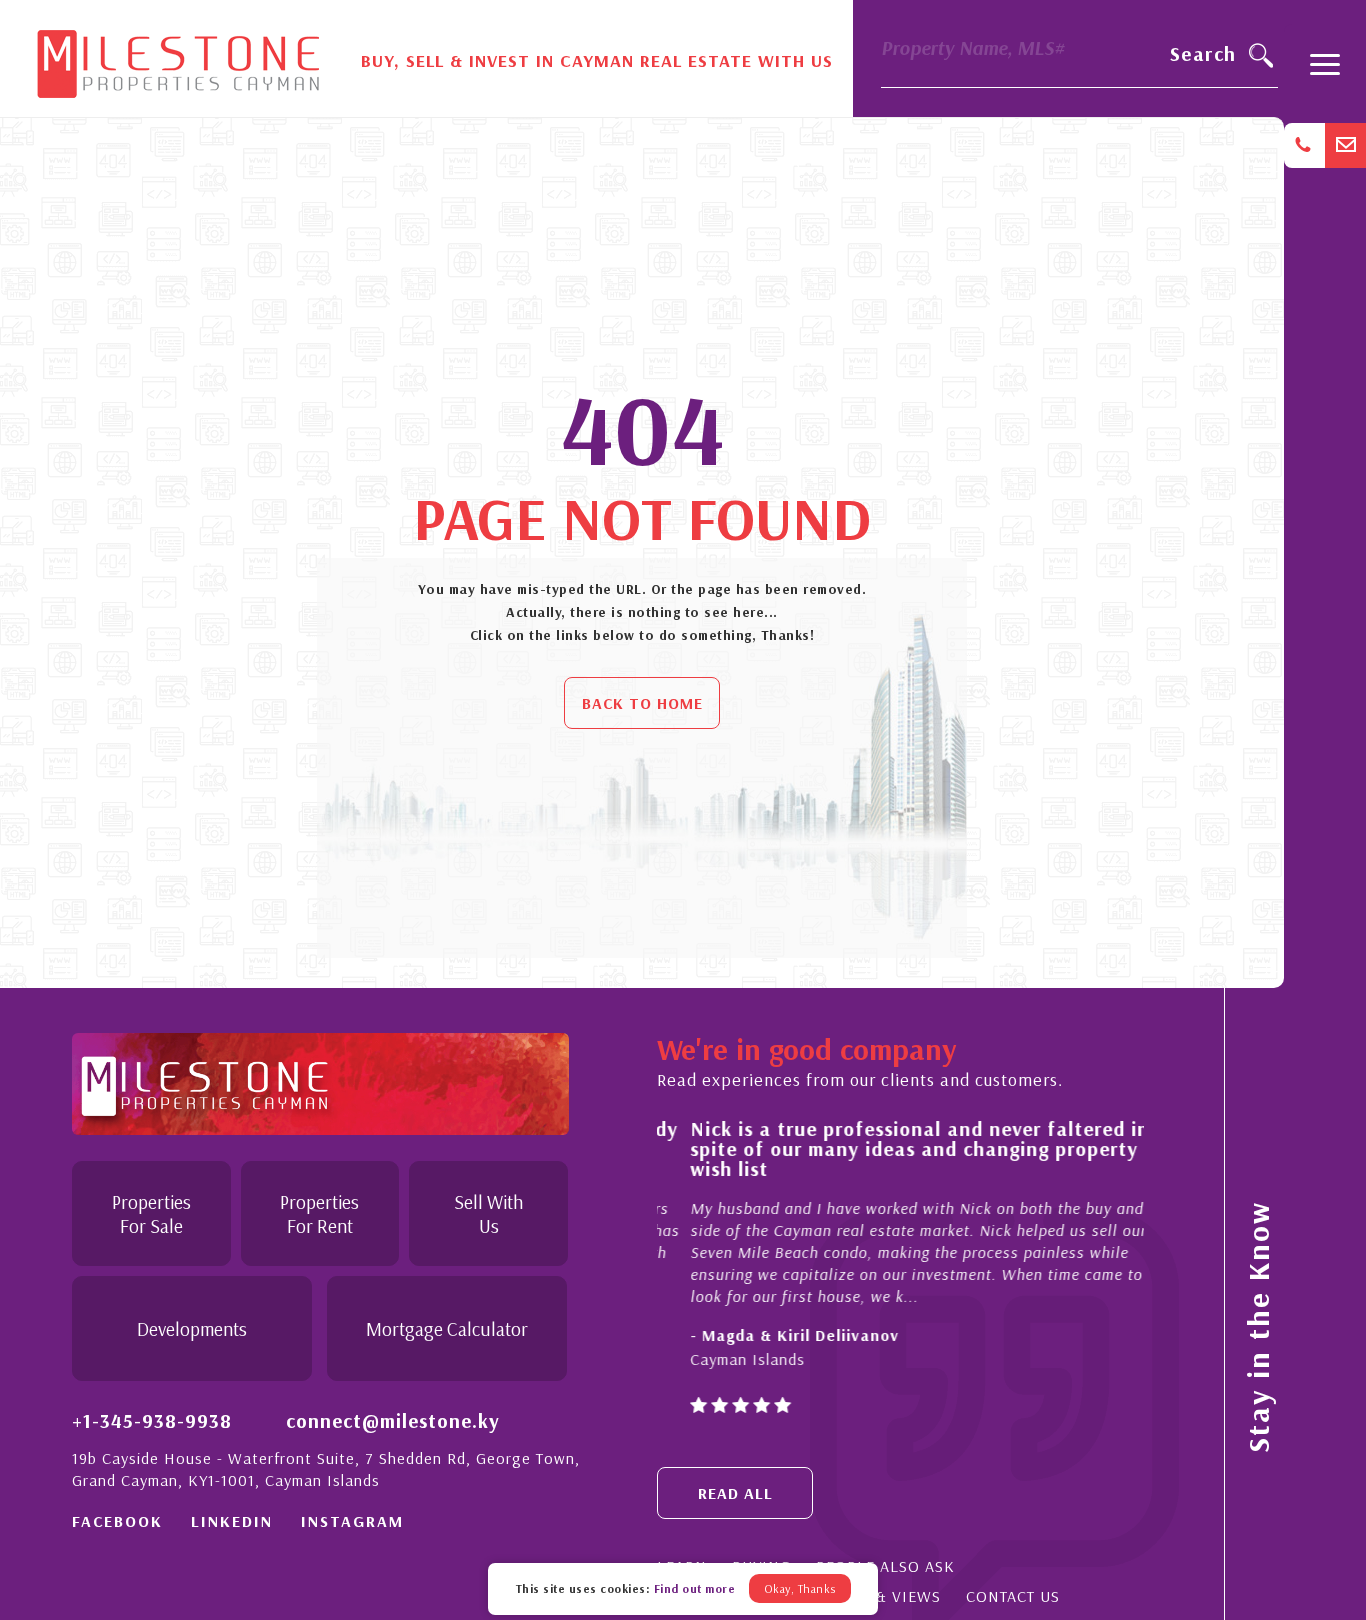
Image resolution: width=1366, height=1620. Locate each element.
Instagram (352, 1521)
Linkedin (232, 1521)
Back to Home (642, 703)
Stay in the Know (1258, 1327)
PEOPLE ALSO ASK (885, 1566)
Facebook (117, 1521)
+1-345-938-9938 (152, 1420)
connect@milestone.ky (393, 1420)
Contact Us (1013, 1596)
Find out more (695, 1588)
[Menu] (1325, 73)
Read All (735, 1493)
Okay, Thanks (800, 1588)
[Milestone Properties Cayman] (178, 57)
